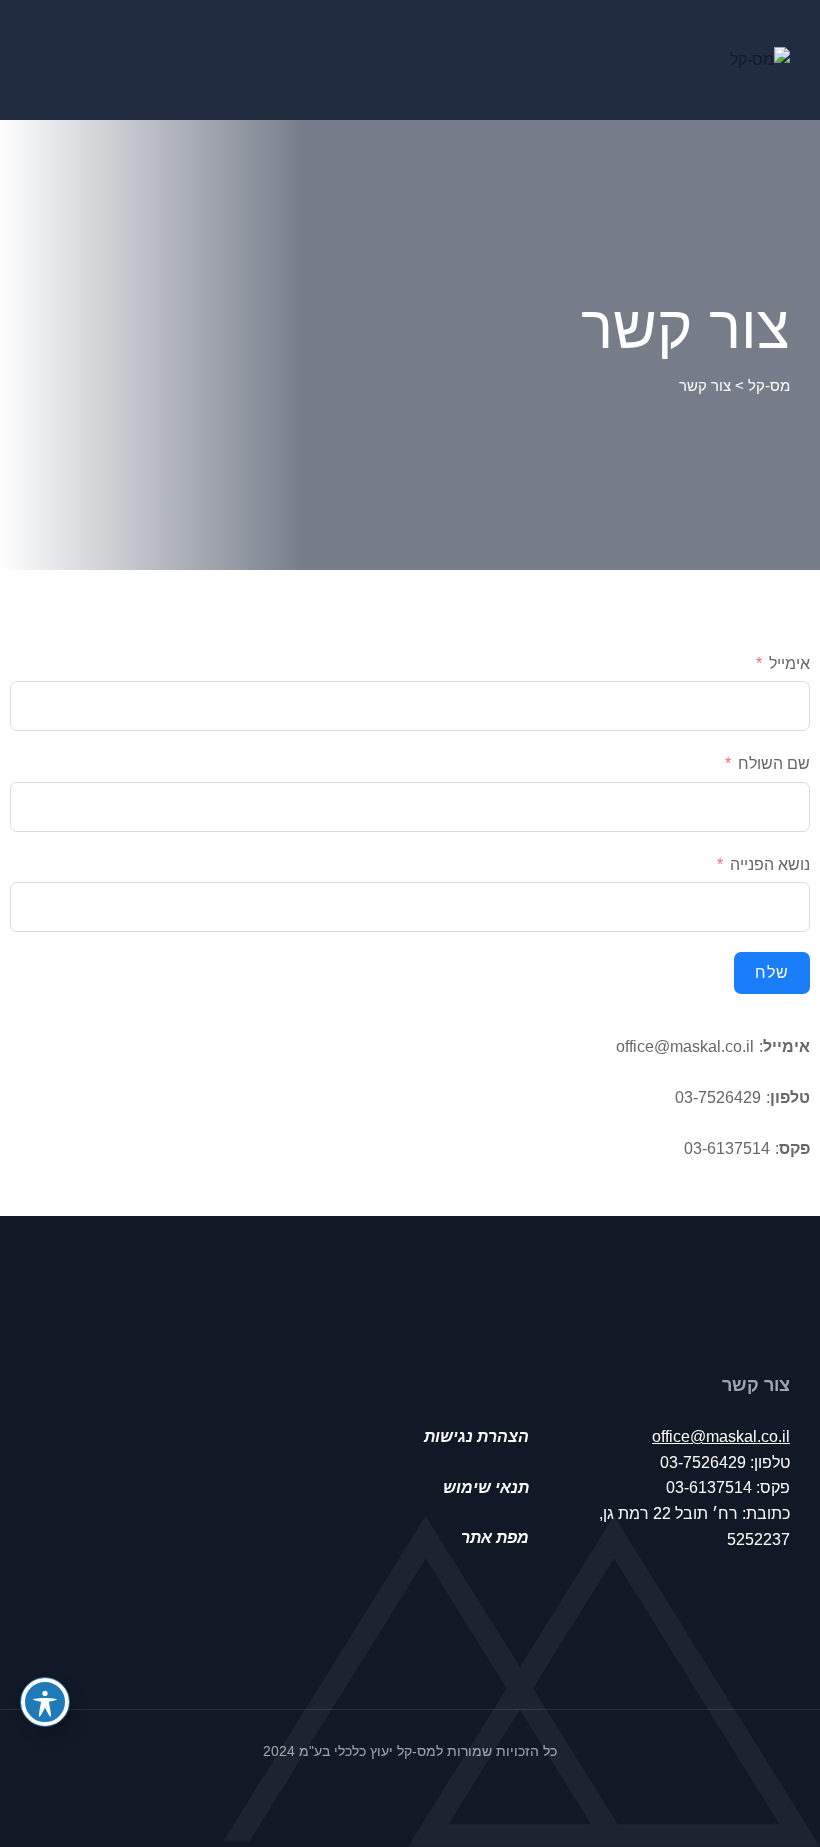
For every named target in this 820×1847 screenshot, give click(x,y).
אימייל (789, 663)
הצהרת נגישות (476, 1436)
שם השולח (774, 763)
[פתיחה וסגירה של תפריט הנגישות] (45, 1702)
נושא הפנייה (770, 864)
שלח (772, 972)
